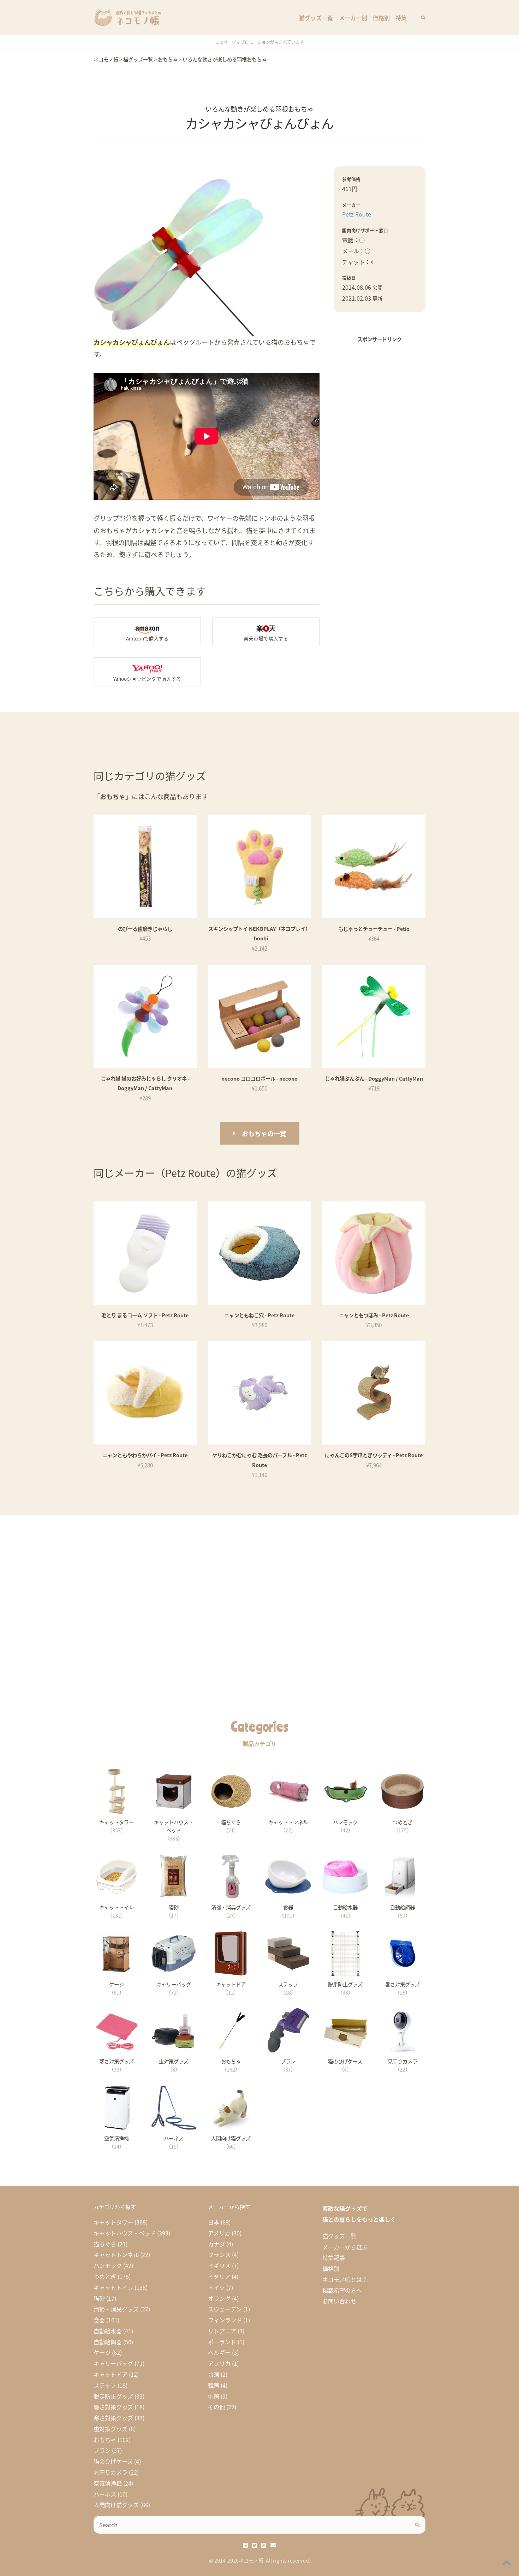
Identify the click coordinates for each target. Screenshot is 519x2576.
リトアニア (222, 2331)
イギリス (219, 2265)
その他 (216, 2407)
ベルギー (219, 2352)
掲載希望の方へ (342, 2290)
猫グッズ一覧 (316, 18)
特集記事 (334, 2257)
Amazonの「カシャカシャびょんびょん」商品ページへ (147, 632)
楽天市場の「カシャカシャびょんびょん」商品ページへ (266, 632)
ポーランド (222, 2342)
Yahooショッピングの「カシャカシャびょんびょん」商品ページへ (147, 672)
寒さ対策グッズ (113, 2418)
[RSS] (264, 2545)
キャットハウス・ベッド (125, 2233)
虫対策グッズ (111, 2429)
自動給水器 (108, 2331)
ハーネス (105, 2494)
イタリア (219, 2276)
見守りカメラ (111, 2472)
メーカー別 (353, 18)
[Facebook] (245, 2545)
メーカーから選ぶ (345, 2247)
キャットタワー (113, 2222)
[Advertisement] (380, 461)
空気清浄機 (108, 2483)
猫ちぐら (105, 2244)
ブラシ (102, 2450)
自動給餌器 (108, 2342)
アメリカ (219, 2233)
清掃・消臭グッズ (116, 2309)
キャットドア (111, 2374)
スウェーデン (225, 2309)
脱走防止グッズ (113, 2396)
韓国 (214, 2385)
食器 (99, 2320)
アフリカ (219, 2363)
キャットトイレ (113, 2287)
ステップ (105, 2385)
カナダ (216, 2244)
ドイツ (216, 2287)
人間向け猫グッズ (116, 2505)
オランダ (219, 2298)
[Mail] (273, 2545)
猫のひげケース (113, 2461)
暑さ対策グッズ (113, 2407)
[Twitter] (255, 2545)
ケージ (102, 2352)
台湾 (214, 2374)
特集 (401, 18)
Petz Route (357, 214)
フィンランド (225, 2320)
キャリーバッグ (113, 2363)
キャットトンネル (116, 2255)
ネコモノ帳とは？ (345, 2279)
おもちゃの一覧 (264, 1133)
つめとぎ (105, 2276)
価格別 (381, 18)
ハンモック (108, 2265)
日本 (214, 2222)
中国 (214, 2396)
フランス (219, 2255)
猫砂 (99, 2298)
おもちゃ (105, 2440)
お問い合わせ (339, 2301)
